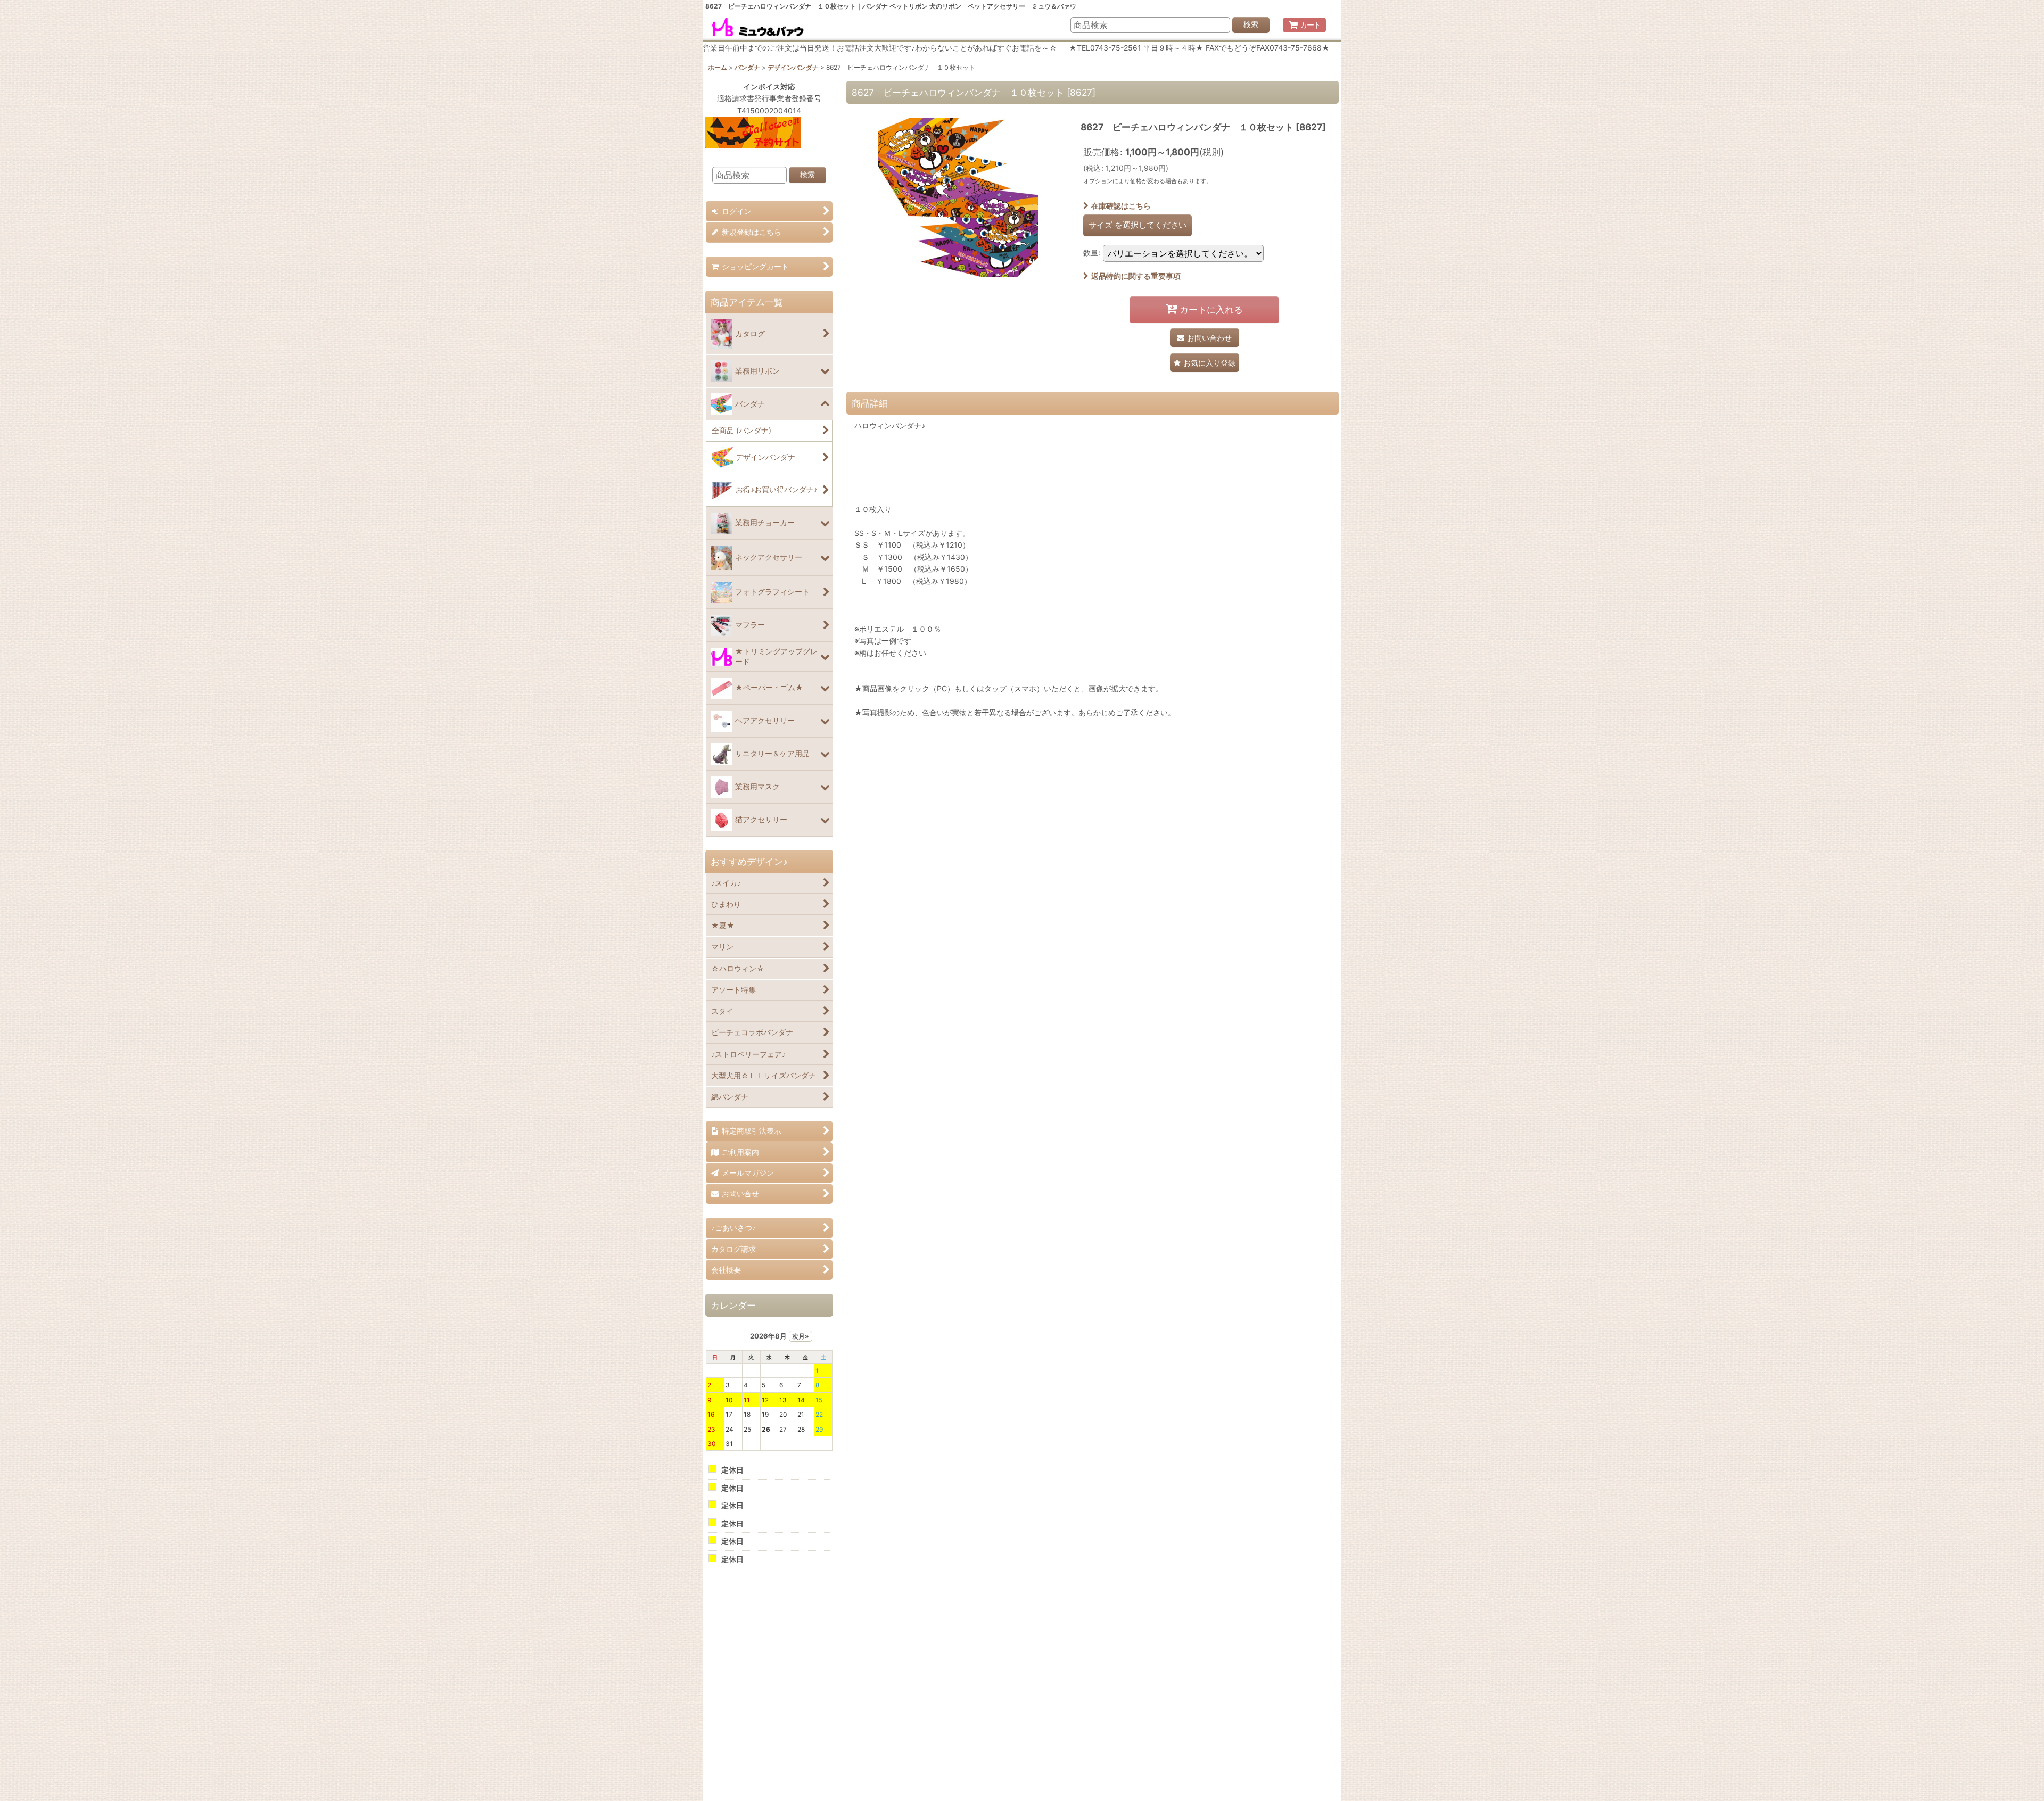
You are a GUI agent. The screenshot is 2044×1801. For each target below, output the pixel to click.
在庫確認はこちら (1121, 206)
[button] (1205, 363)
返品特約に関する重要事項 (1136, 276)
